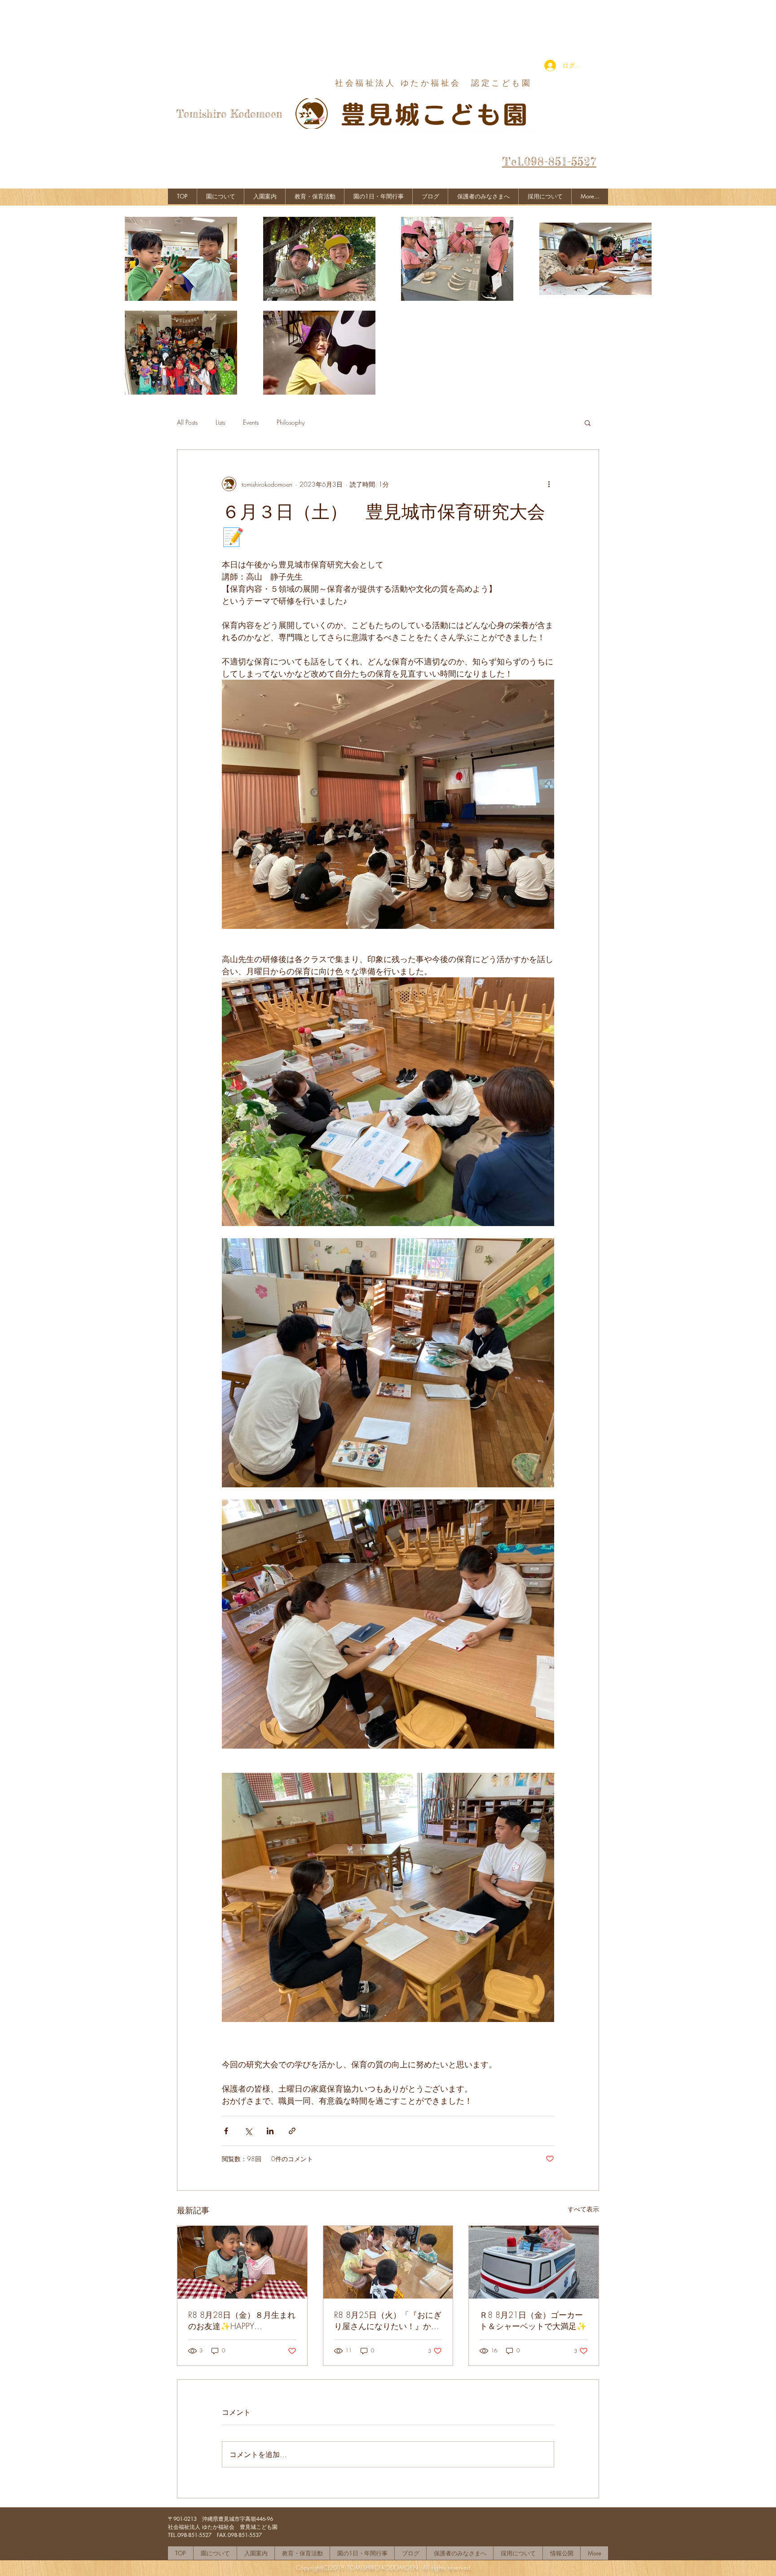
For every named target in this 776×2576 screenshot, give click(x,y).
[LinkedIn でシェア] (270, 2131)
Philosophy (291, 422)
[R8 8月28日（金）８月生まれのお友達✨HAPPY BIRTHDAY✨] (242, 2262)
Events (251, 422)
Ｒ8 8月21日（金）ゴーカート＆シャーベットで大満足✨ (533, 2320)
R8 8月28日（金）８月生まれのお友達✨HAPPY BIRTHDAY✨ (242, 2321)
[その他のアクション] (549, 484)
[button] (588, 422)
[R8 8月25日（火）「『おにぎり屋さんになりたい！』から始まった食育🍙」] (388, 2262)
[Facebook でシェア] (226, 2131)
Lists (220, 422)
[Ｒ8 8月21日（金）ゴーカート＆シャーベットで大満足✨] (534, 2262)
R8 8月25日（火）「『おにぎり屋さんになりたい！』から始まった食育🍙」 (388, 2321)
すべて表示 (583, 2209)
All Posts (187, 422)
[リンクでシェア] (292, 2131)
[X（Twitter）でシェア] (248, 2131)
